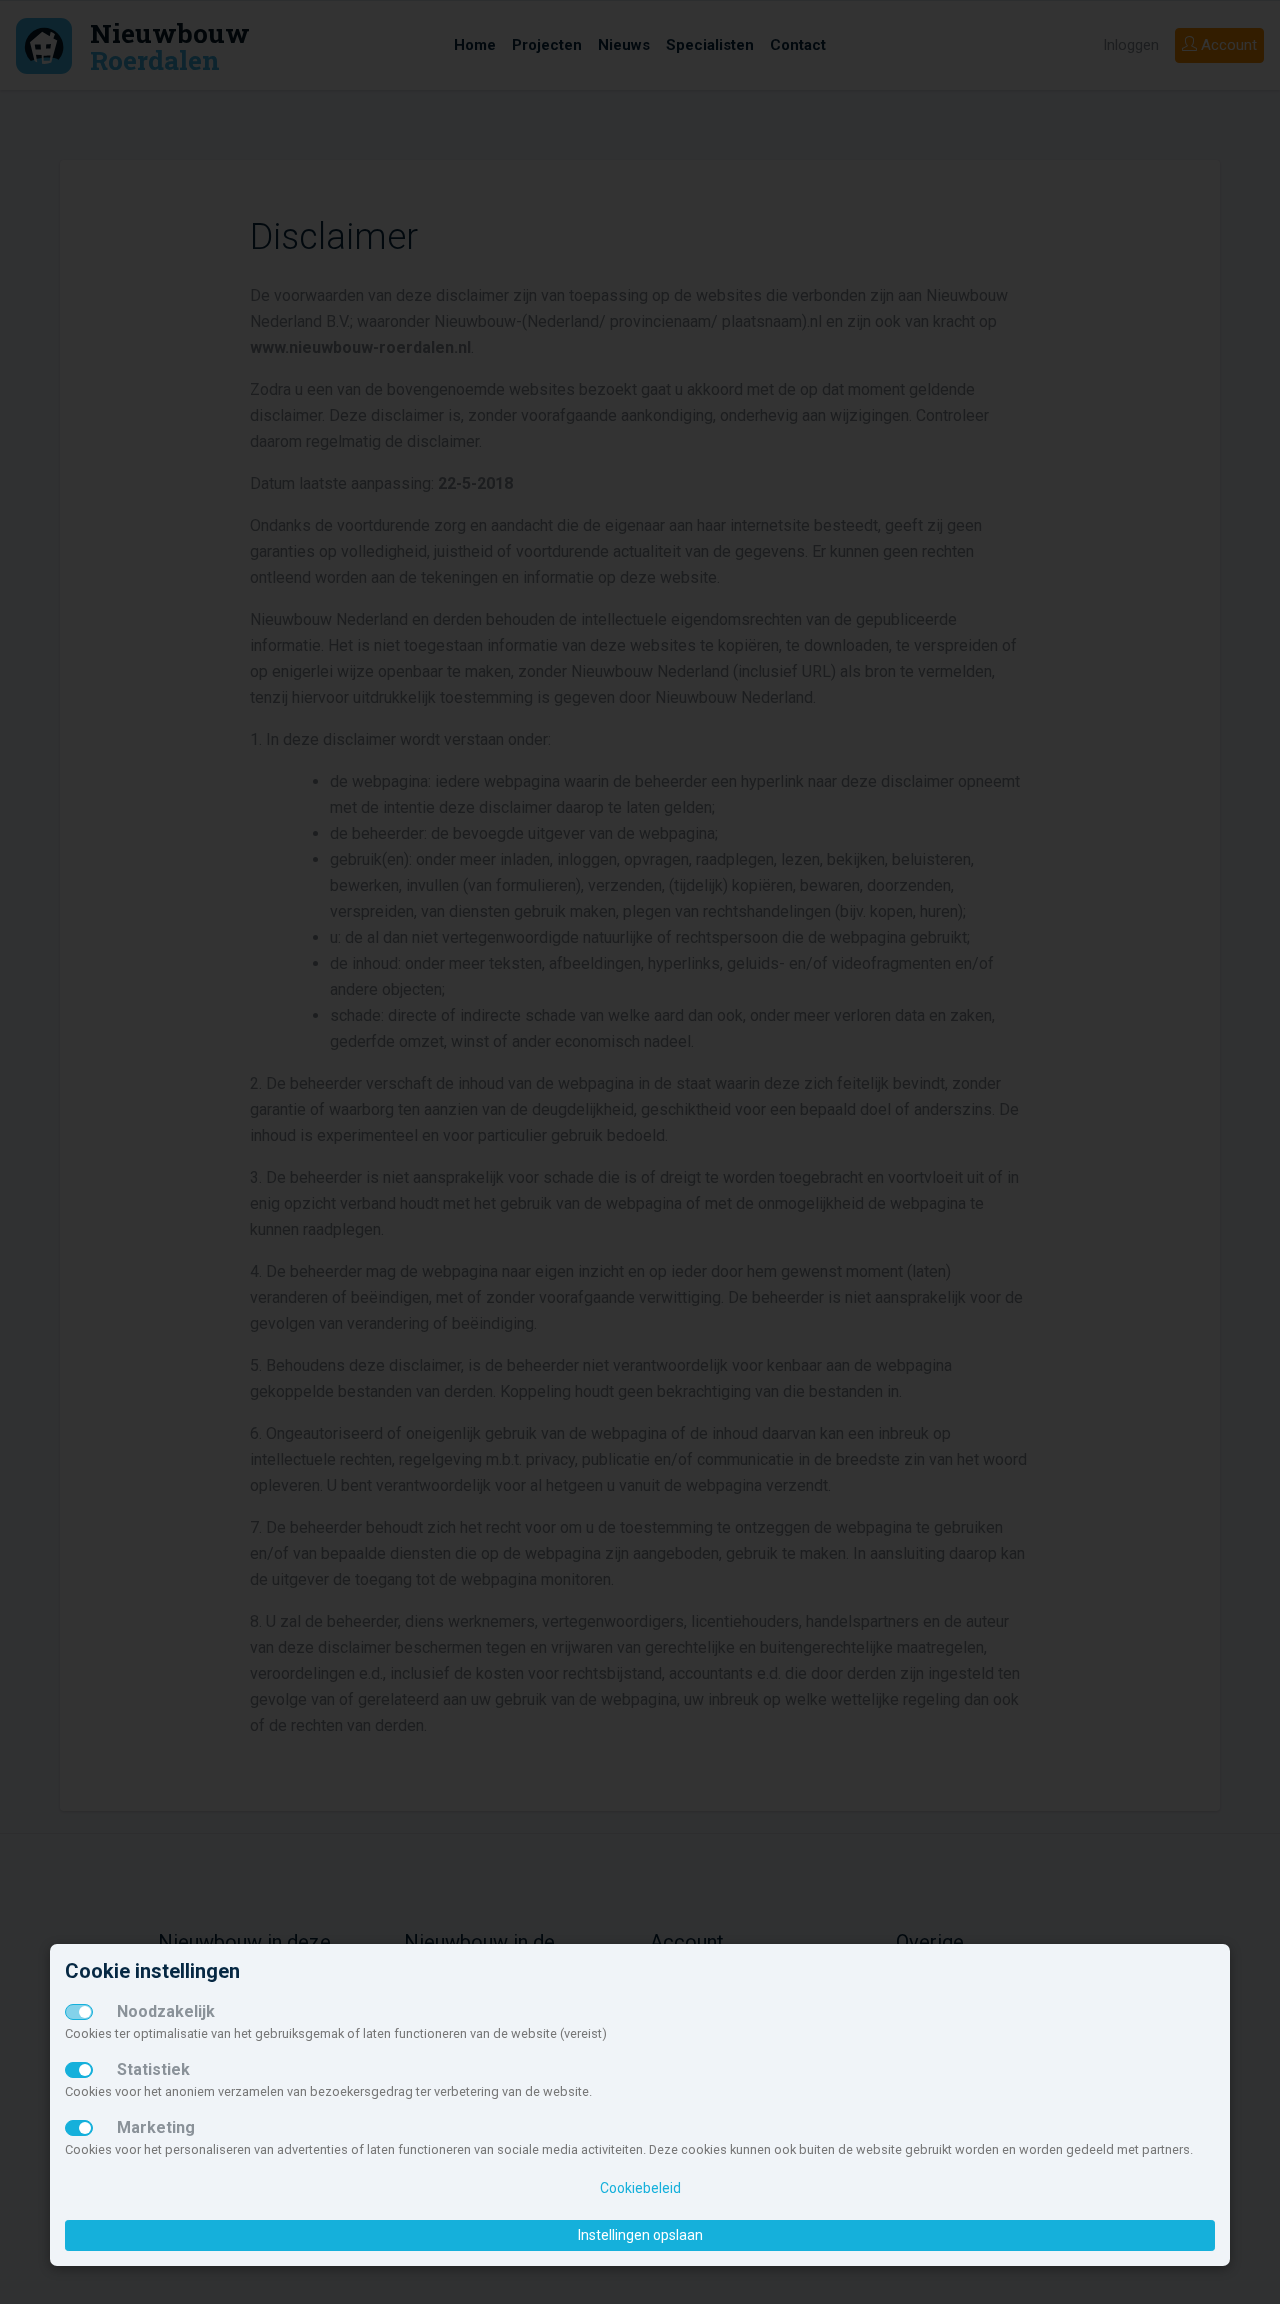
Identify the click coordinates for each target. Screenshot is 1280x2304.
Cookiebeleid (640, 2188)
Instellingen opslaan (640, 2235)
